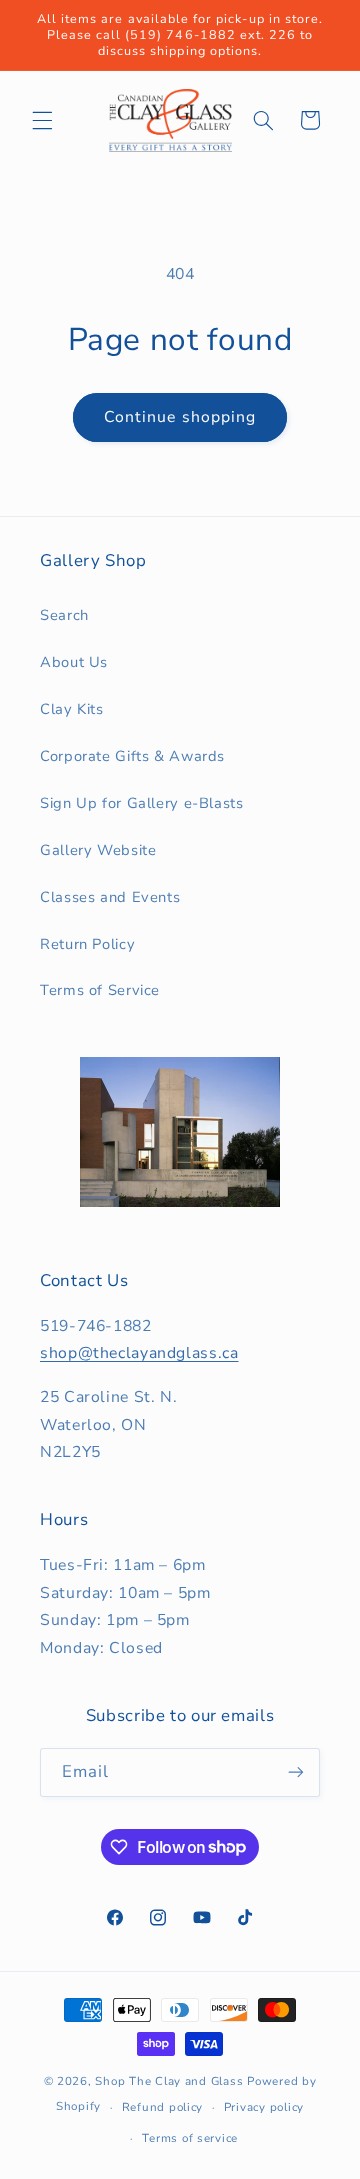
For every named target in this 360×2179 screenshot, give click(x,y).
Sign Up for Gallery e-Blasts (142, 803)
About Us (74, 662)
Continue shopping (180, 417)
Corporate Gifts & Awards (132, 756)
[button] (42, 120)
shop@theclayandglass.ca (139, 1353)
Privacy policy (264, 2107)
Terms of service (190, 2138)
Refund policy (163, 2107)
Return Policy (87, 944)
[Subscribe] (296, 1772)
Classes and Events (110, 897)
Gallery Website (98, 850)
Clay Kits (72, 709)
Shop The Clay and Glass (169, 2081)
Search (64, 615)
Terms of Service (100, 990)
